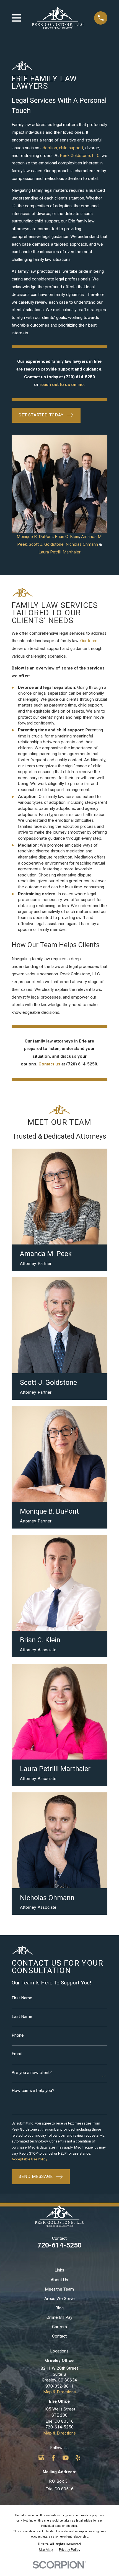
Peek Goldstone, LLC (80, 156)
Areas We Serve (59, 2299)
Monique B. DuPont (35, 537)
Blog (59, 2308)
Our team (89, 641)
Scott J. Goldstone (46, 544)
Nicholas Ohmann (82, 544)
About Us (59, 2280)
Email (17, 2054)
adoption (49, 148)
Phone (18, 2035)
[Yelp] (78, 2458)
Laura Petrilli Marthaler (59, 552)
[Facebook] (53, 2458)
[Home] (58, 18)
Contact (59, 2336)
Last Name (22, 2017)
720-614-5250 (59, 2245)
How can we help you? (33, 2091)
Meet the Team (59, 2289)
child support (71, 148)
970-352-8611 (59, 2386)
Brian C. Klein (67, 537)
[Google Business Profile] (41, 2458)
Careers (59, 2327)
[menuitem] (46, 2550)
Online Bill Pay (59, 2317)
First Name (22, 1998)
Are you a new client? (32, 2073)
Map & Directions (59, 2392)
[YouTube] (66, 2458)
